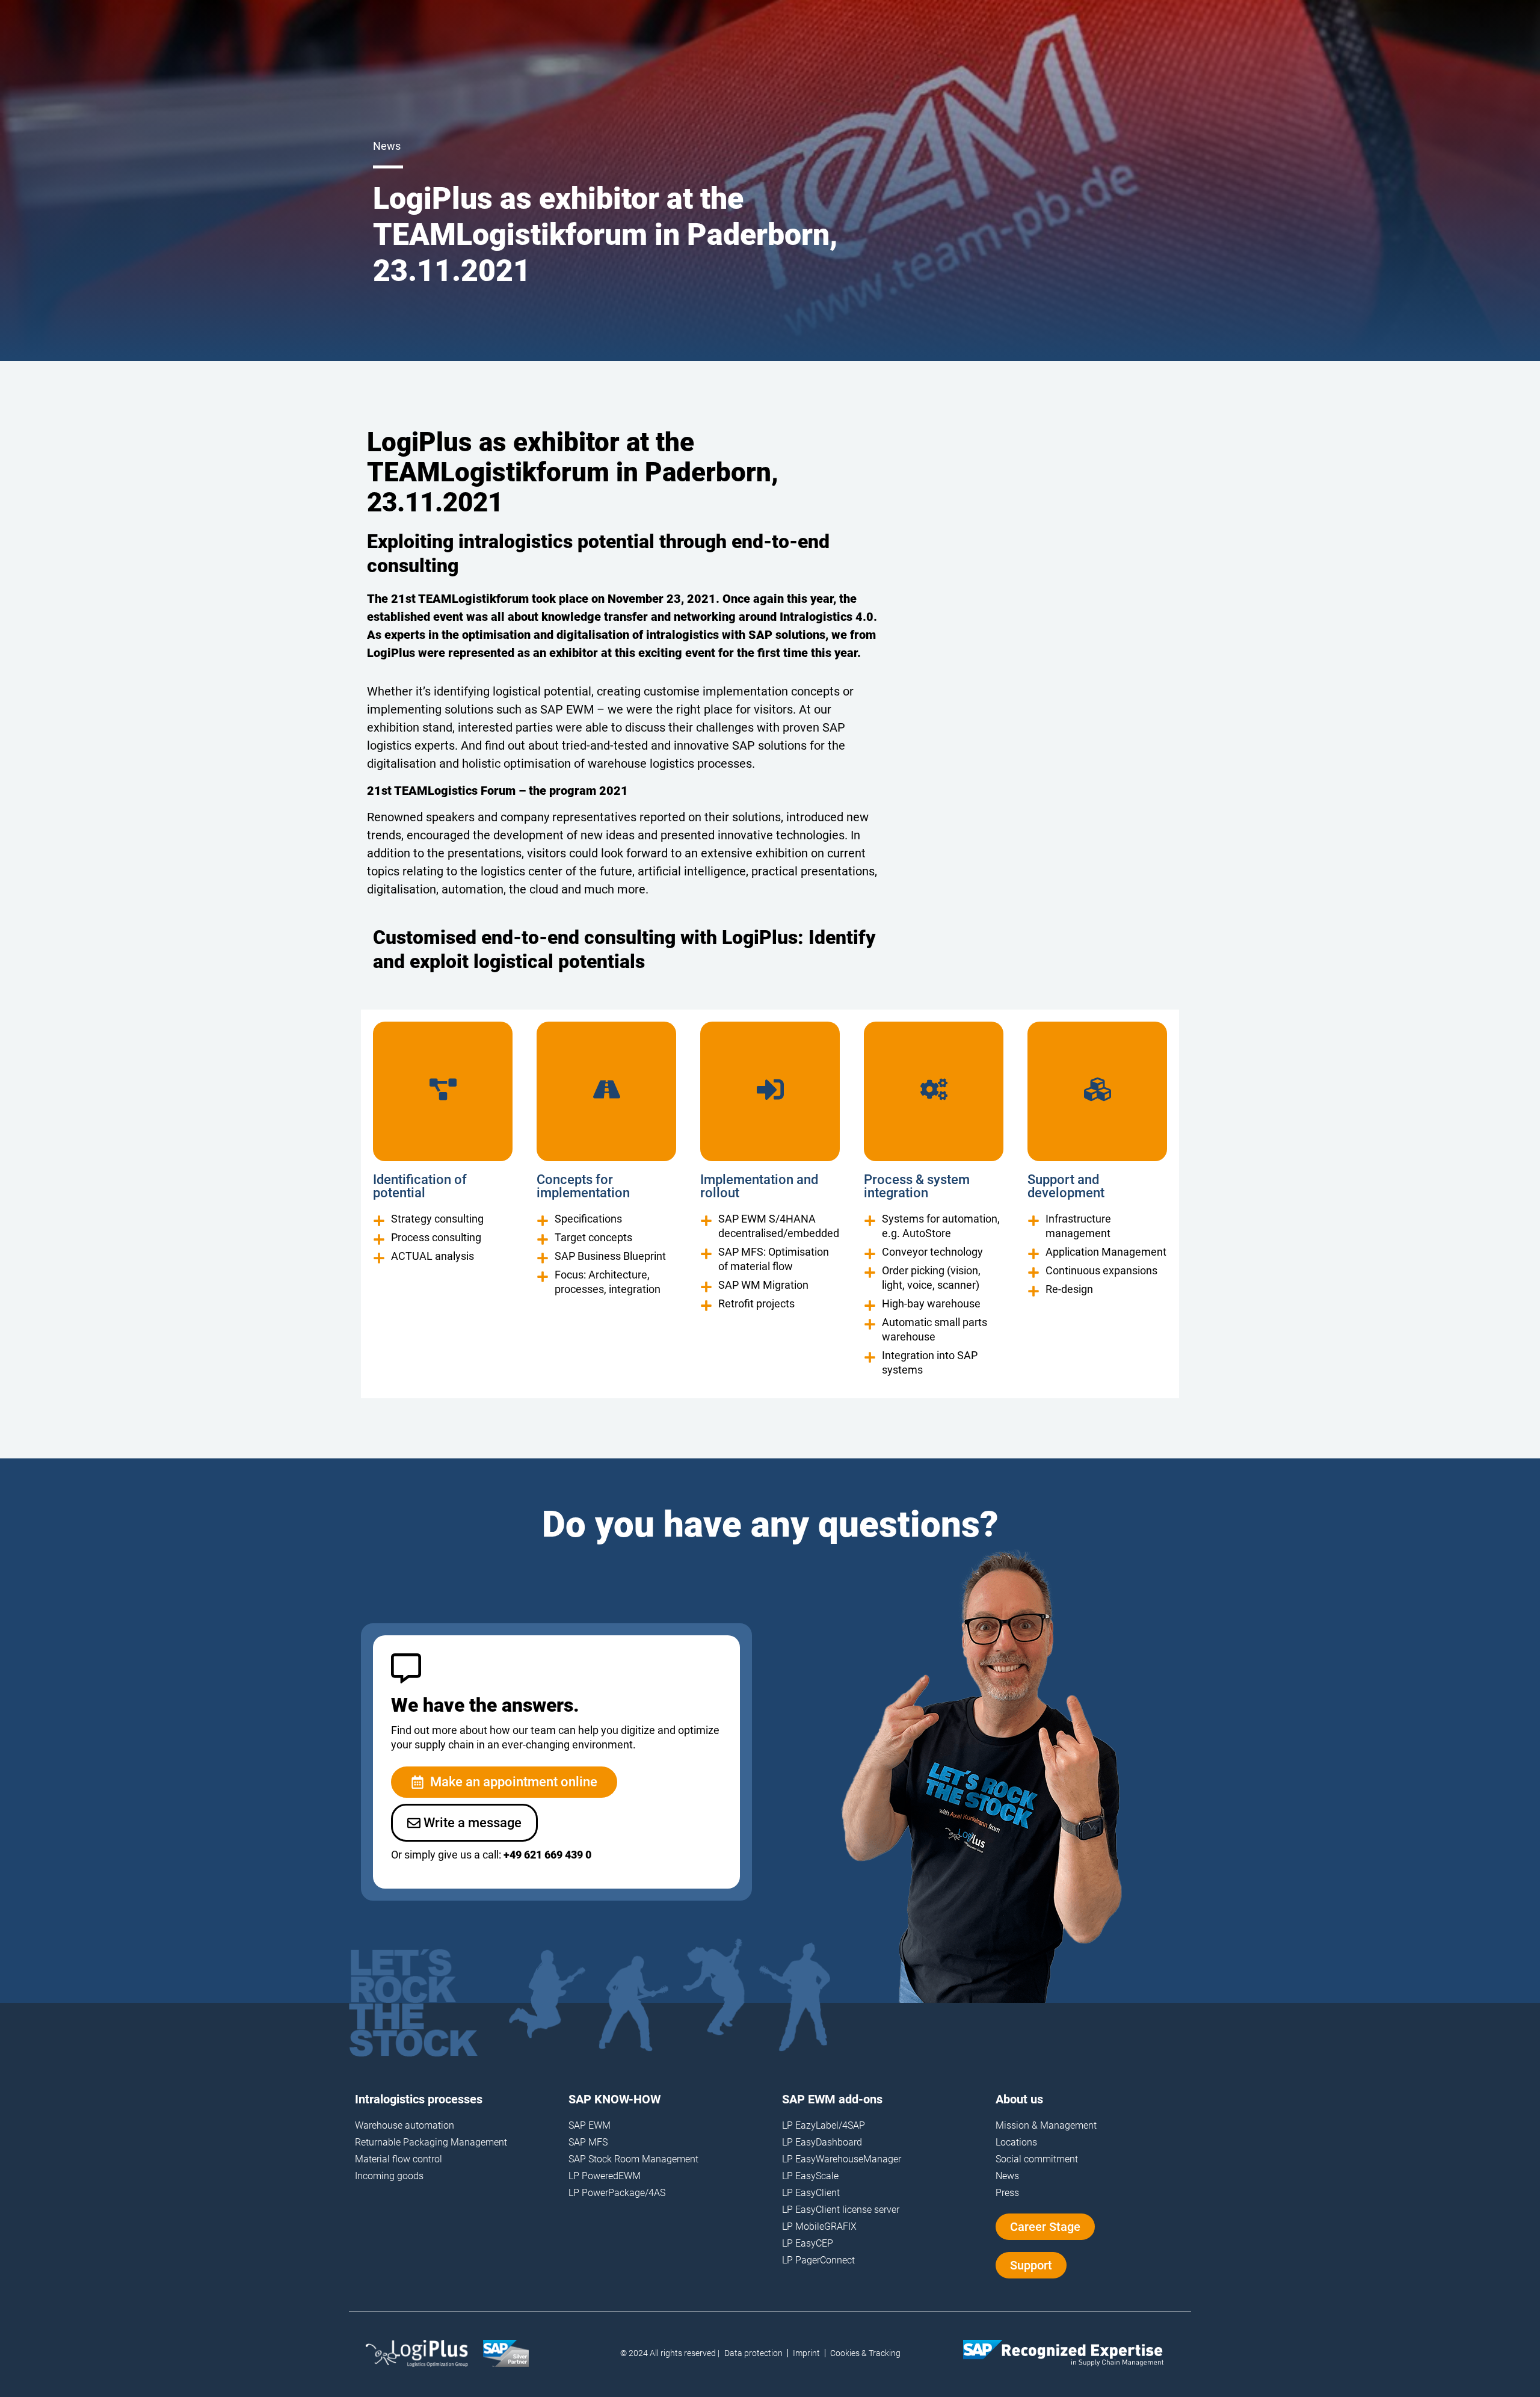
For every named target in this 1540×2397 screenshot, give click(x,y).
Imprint (806, 2353)
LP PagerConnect (818, 2260)
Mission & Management (1046, 2125)
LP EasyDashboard (822, 2142)
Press (1007, 2193)
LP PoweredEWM (605, 2176)
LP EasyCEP (808, 2243)
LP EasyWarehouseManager (842, 2159)
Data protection (753, 2353)
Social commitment (1037, 2159)
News (1007, 2176)
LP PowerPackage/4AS (617, 2193)
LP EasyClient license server (841, 2210)
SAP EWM (590, 2125)
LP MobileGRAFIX (819, 2226)
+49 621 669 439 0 (547, 1855)
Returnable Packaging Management (431, 2142)
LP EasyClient (811, 2193)
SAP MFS (588, 2142)
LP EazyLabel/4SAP (824, 2125)
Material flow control (399, 2159)
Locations (1016, 2142)
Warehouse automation (405, 2125)
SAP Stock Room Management (633, 2159)
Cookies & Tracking (865, 2353)
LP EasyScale (810, 2176)
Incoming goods (389, 2176)
